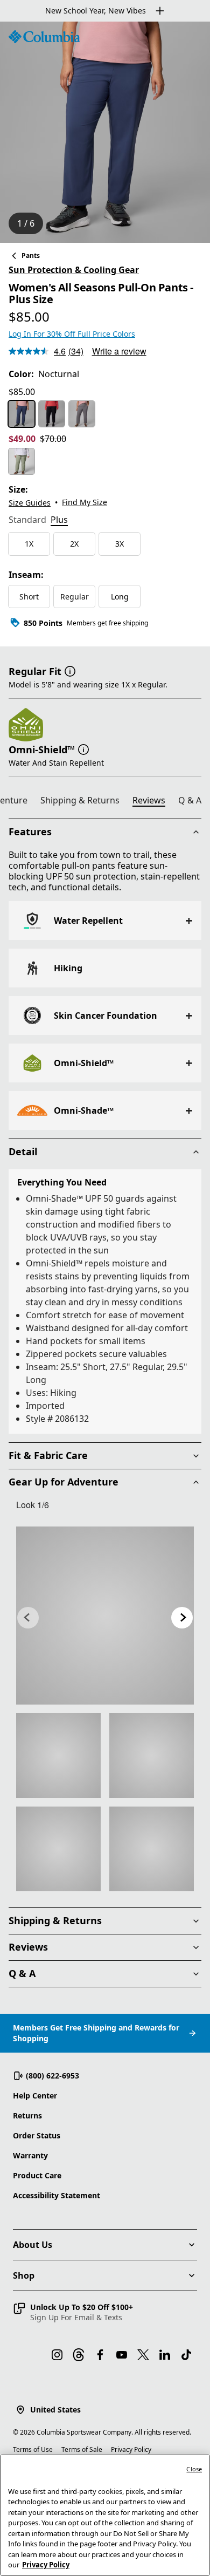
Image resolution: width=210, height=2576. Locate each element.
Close (194, 2469)
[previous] (28, 1618)
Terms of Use (33, 2449)
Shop (24, 2275)
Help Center (35, 2095)
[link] (105, 1616)
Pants (31, 255)
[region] (105, 132)
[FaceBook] (100, 2355)
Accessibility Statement (57, 2195)
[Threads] (79, 2355)
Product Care (37, 2175)
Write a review (119, 351)
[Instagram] (57, 2355)
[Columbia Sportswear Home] (44, 37)
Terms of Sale (82, 2449)
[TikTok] (186, 2355)
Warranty (30, 2155)
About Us (33, 2245)
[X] (143, 2355)
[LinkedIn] (165, 2355)
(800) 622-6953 (52, 2076)
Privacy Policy (131, 2449)
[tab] (27, 521)
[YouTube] (122, 2355)
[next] (182, 1618)
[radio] (22, 414)
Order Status (37, 2135)
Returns (27, 2115)
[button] (70, 670)
